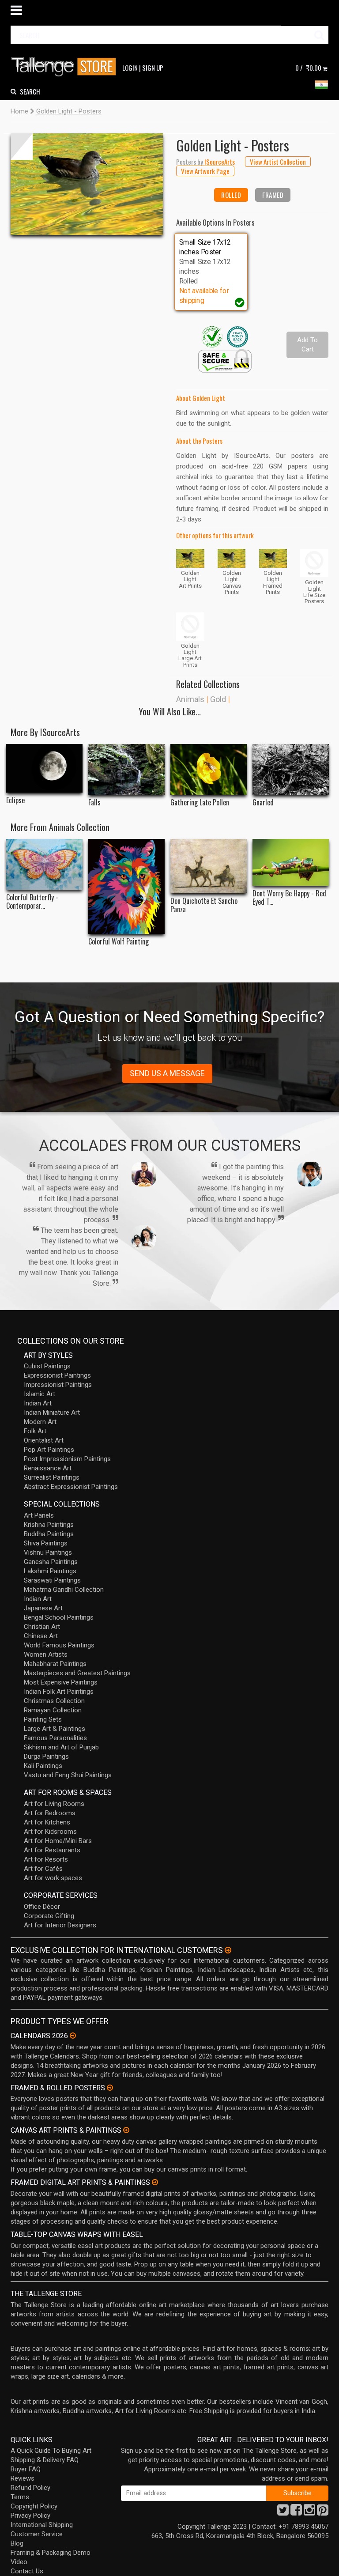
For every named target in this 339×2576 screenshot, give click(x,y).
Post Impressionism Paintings (67, 1459)
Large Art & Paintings (55, 1729)
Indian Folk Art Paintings (59, 1692)
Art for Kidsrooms (50, 1832)
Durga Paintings (46, 1756)
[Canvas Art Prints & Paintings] (126, 2130)
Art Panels (39, 1515)
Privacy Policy (30, 2516)
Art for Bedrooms (50, 1813)
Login (130, 68)
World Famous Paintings (59, 1645)
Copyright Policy (34, 2506)
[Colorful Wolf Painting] (126, 887)
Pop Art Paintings (49, 1450)
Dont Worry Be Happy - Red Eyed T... (289, 898)
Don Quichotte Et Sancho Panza (204, 905)
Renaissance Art (48, 1468)
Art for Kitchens (47, 1822)
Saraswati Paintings (52, 1580)
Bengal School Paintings (59, 1617)
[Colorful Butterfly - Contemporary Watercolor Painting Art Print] (44, 864)
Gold (218, 699)
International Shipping (42, 2525)
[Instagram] (309, 2512)
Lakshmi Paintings (50, 1571)
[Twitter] (283, 2512)
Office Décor (42, 1907)
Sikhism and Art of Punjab (61, 1747)
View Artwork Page (205, 171)
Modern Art (40, 1422)
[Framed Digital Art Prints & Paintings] (155, 2182)
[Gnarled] (291, 769)
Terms (20, 2497)
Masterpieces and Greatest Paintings (77, 1673)
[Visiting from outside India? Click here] (228, 1950)
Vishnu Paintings (48, 1552)
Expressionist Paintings (57, 1375)
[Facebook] (296, 2512)
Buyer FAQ (26, 2469)
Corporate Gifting (49, 1916)
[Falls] (126, 769)
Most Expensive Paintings (61, 1682)
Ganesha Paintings (51, 1562)
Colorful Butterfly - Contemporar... (32, 902)
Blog (17, 2543)
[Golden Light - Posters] (87, 184)
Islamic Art (40, 1394)
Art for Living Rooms (54, 1804)
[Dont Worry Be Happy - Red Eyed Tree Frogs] (291, 862)
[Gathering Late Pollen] (209, 769)
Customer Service (37, 2534)
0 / (308, 68)
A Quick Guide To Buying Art (51, 2451)
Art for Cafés (43, 1869)
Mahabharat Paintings (55, 1664)
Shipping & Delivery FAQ (45, 2460)
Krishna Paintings (49, 1525)
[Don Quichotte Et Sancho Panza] (209, 866)
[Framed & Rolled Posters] (110, 2088)
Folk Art (35, 1431)
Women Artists (46, 1654)
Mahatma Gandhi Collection (64, 1590)
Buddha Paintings (49, 1534)
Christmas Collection (54, 1701)
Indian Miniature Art (52, 1413)
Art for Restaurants (52, 1850)
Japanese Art (43, 1608)
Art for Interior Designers (60, 1925)
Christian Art (42, 1627)
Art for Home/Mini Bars (58, 1841)
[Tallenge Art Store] (66, 67)
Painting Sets (43, 1719)
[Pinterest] (323, 2512)
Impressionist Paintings (58, 1385)
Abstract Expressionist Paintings (71, 1487)
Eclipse (15, 800)
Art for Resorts (46, 1859)
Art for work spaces (53, 1878)
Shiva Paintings (46, 1543)
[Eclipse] (44, 768)
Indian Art (38, 1403)
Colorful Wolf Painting (119, 942)
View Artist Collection (278, 162)
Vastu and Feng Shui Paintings (68, 1775)
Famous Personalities (55, 1738)
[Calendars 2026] (73, 2036)
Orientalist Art (44, 1440)
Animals (190, 699)
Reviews (23, 2478)
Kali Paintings (43, 1766)
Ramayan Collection (53, 1710)
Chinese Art (41, 1636)
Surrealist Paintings (52, 1477)
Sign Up (153, 68)
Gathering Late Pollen (200, 803)
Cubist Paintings (47, 1366)
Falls (94, 803)
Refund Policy (30, 2488)
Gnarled (263, 803)
